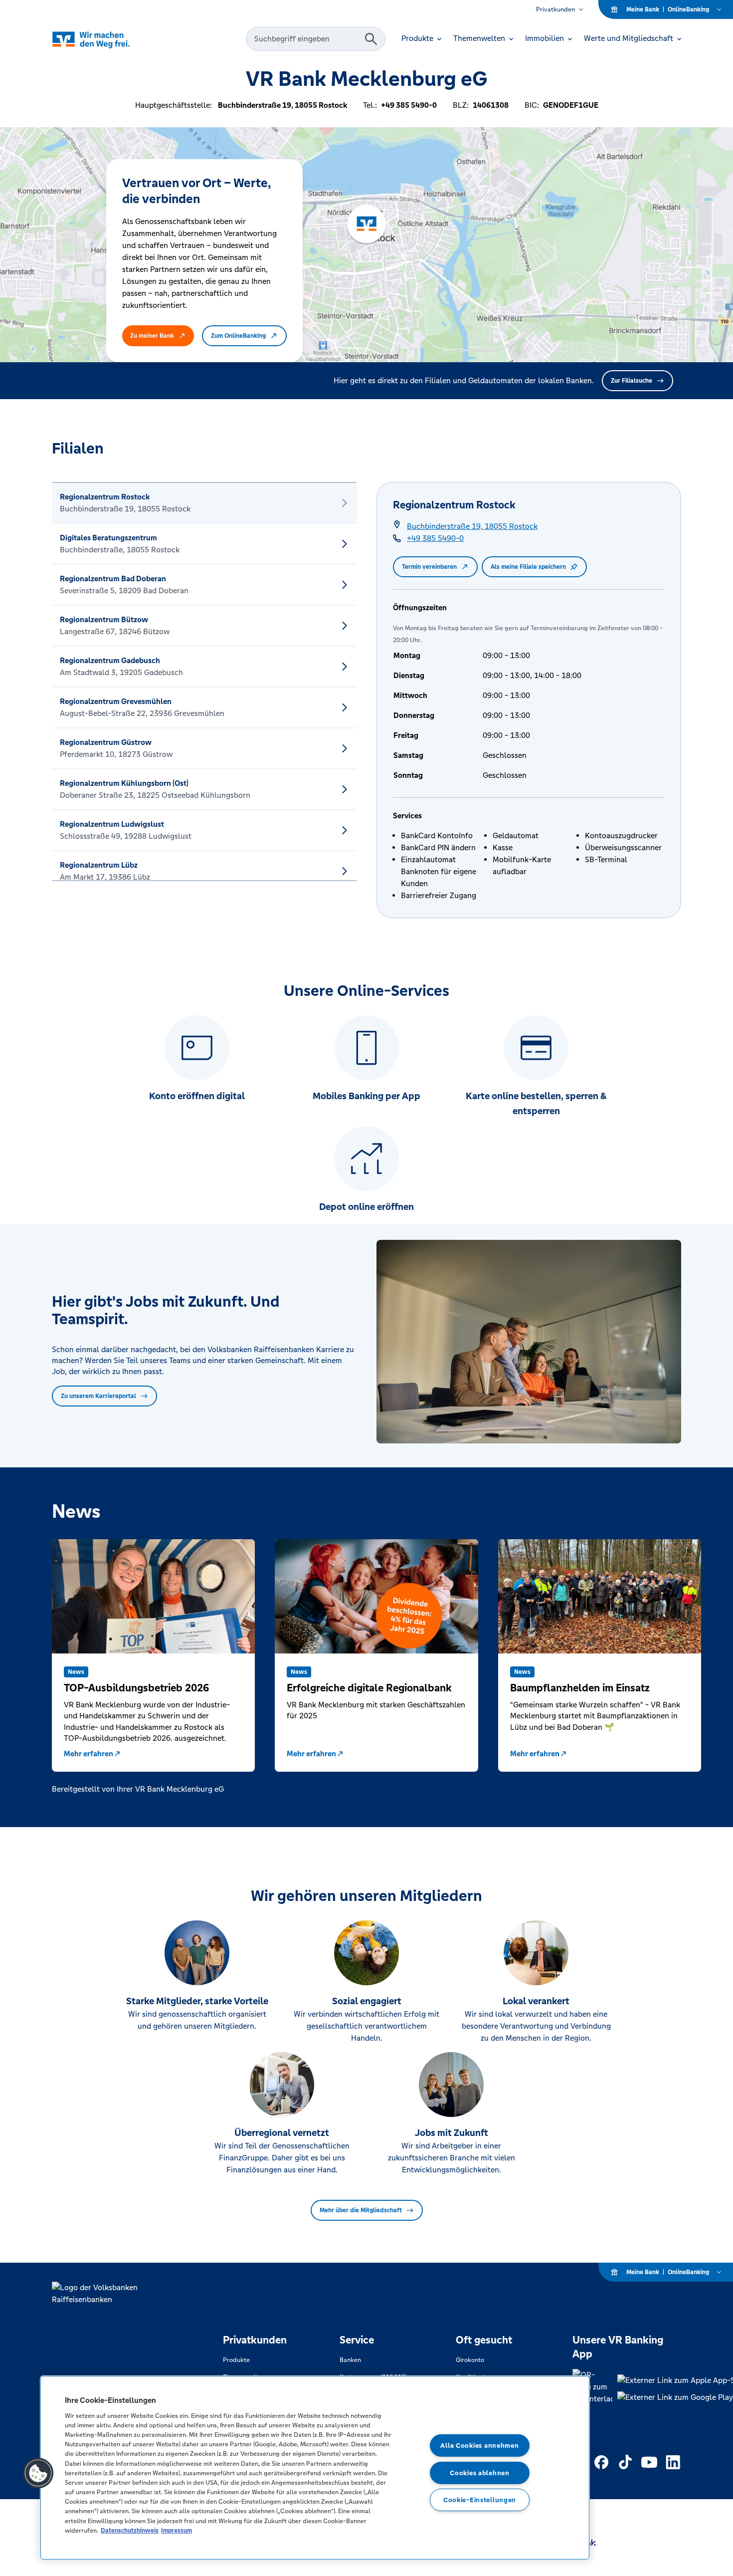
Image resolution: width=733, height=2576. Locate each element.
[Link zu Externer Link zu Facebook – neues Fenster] (601, 2462)
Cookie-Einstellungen (480, 2500)
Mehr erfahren (89, 1754)
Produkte (236, 2360)
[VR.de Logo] (105, 39)
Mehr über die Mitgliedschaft (361, 2210)
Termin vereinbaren (429, 567)
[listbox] (204, 682)
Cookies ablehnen (480, 2472)
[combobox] (307, 39)
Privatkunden (555, 9)
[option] (204, 503)
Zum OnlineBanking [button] (238, 336)
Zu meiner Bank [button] (152, 336)
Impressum (177, 2530)
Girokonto (470, 2360)
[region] (315, 2468)
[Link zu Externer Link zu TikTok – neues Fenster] (625, 2462)
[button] (38, 2473)
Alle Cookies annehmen (479, 2446)
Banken (350, 2360)
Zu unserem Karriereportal (98, 1396)
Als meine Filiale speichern (528, 567)
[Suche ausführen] (371, 39)
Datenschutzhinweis (130, 2530)
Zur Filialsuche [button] (632, 381)
